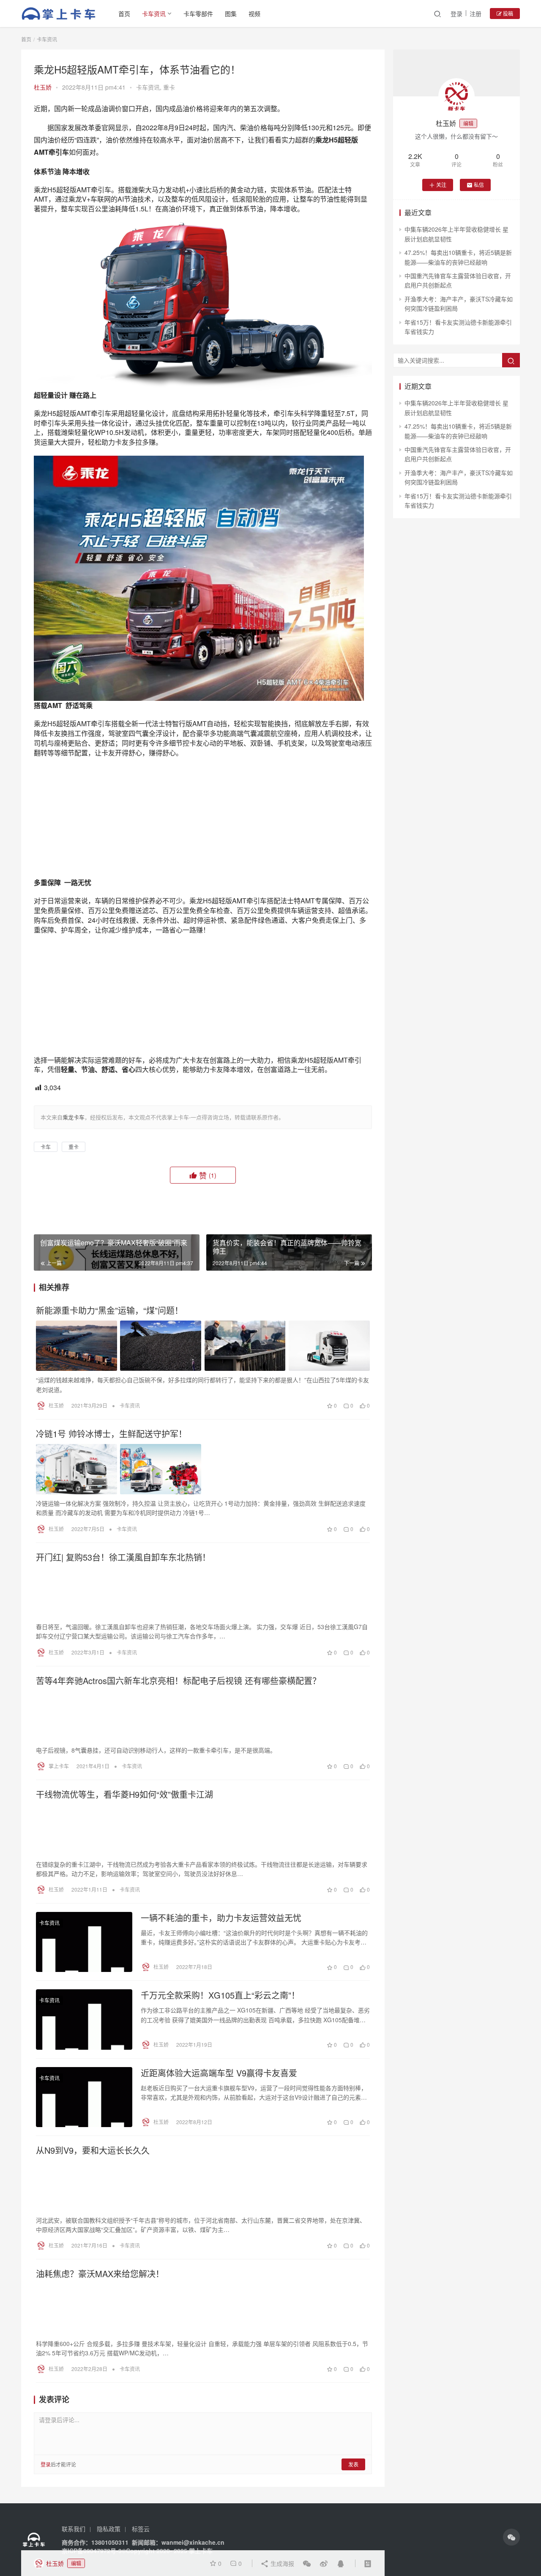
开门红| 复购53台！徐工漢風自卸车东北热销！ (123, 1671)
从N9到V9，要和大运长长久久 (93, 2264)
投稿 (507, 13)
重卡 (169, 87)
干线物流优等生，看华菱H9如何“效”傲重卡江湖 (124, 1908)
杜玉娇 (43, 87)
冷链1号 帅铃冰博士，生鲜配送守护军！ (111, 1547)
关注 (441, 185)
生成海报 (281, 2563)
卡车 (46, 1260)
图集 (231, 14)
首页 (124, 14)
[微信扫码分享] (307, 2563)
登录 (456, 14)
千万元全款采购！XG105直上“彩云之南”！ (220, 2109)
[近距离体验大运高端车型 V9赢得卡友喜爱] (84, 2210)
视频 (254, 14)
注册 (475, 14)
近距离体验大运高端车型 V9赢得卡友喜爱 (219, 2186)
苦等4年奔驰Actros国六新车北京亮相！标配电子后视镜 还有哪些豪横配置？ (178, 1794)
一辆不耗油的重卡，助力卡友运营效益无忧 (221, 2031)
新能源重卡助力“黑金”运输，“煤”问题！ (109, 1424)
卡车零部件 (198, 14)
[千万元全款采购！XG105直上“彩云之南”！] (84, 2133)
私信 (479, 185)
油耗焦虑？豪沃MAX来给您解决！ (100, 2387)
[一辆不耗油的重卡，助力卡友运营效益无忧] (84, 2055)
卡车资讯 (154, 14)
